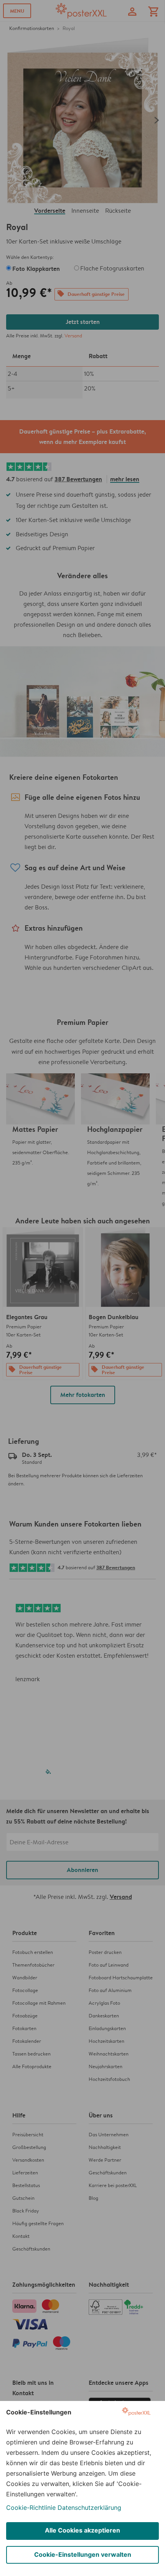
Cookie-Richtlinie (31, 2508)
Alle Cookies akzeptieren (82, 2530)
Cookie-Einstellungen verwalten (83, 2554)
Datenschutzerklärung (89, 2508)
